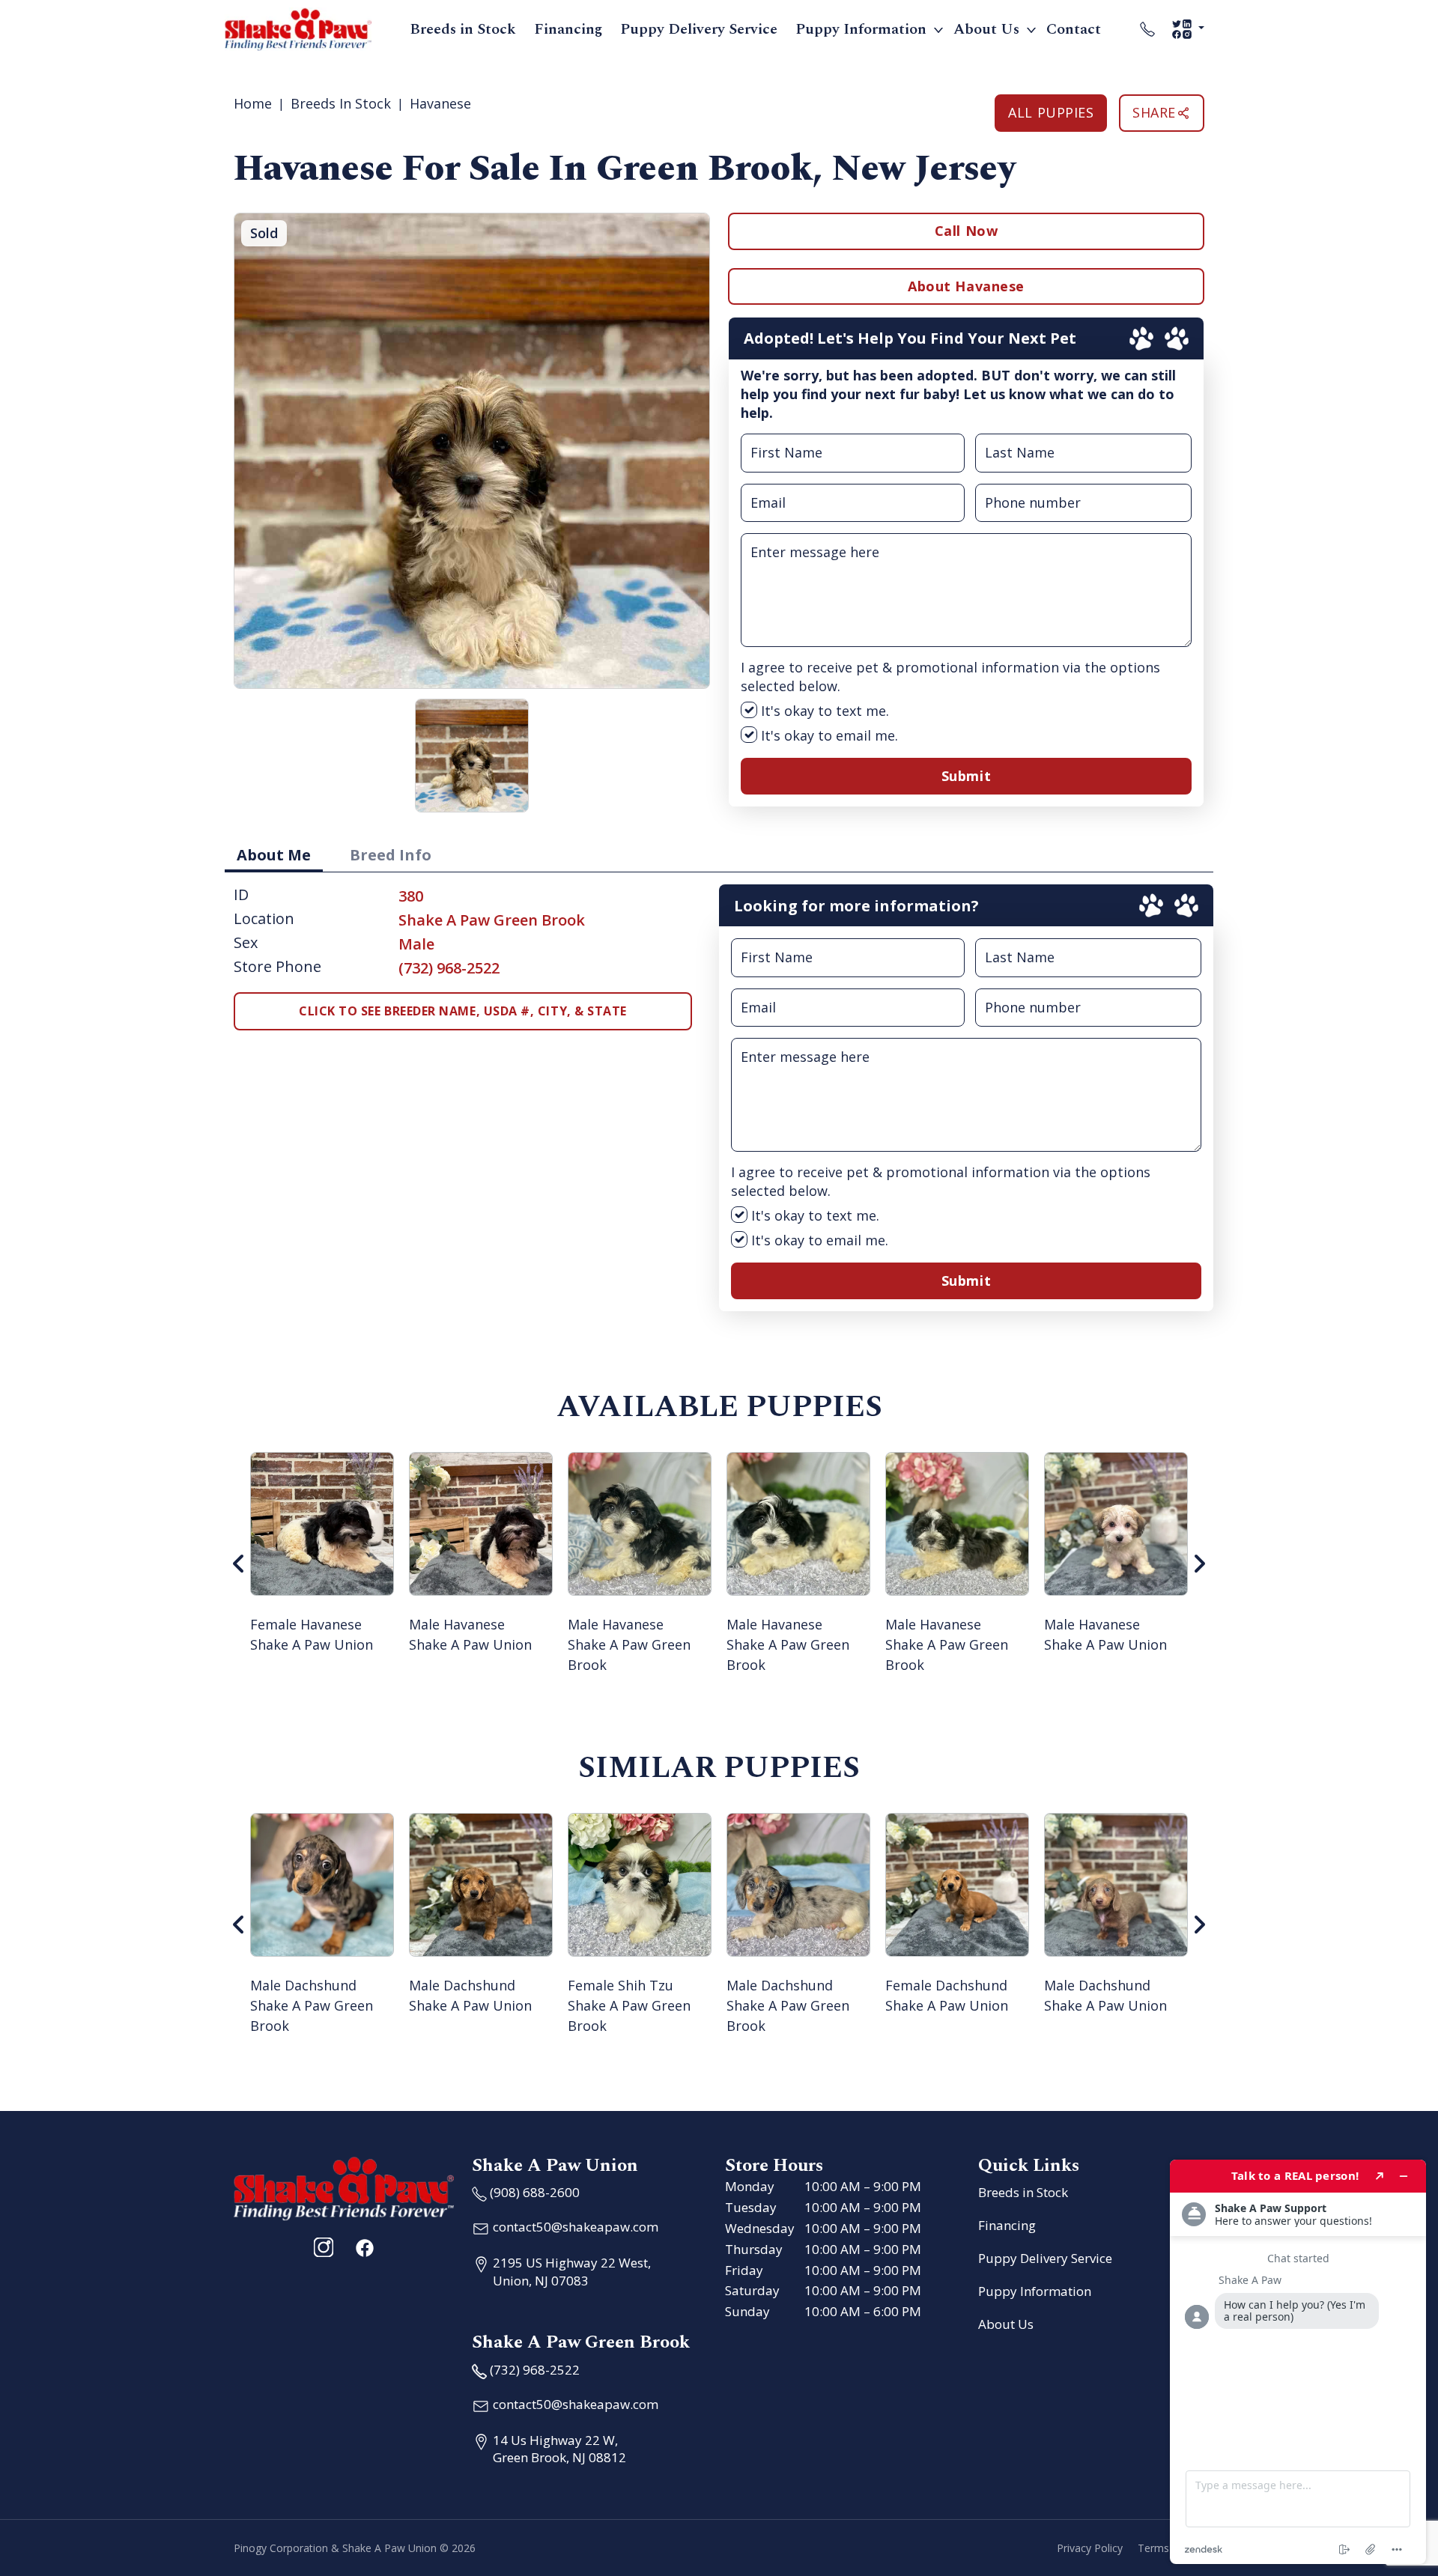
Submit (966, 776)
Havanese (440, 103)
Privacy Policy (1090, 2548)
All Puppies (1051, 112)
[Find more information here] (1298, 2362)
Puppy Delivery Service (699, 29)
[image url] (298, 28)
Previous (239, 1564)
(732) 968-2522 (449, 968)
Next (1199, 1564)
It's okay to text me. (823, 711)
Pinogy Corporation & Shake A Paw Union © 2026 (355, 2548)
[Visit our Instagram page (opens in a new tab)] (324, 2247)
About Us (986, 29)
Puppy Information (861, 29)
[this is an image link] (344, 2187)
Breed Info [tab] (391, 855)
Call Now (966, 231)
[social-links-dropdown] (1188, 29)
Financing (568, 29)
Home (253, 103)
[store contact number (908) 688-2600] (1147, 29)
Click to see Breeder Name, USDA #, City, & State (463, 1011)
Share (1154, 112)
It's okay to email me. (828, 735)
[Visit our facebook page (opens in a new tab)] (364, 2247)
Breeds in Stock (463, 29)
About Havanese (966, 286)
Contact (1074, 29)
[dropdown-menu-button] (938, 29)
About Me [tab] (274, 855)
